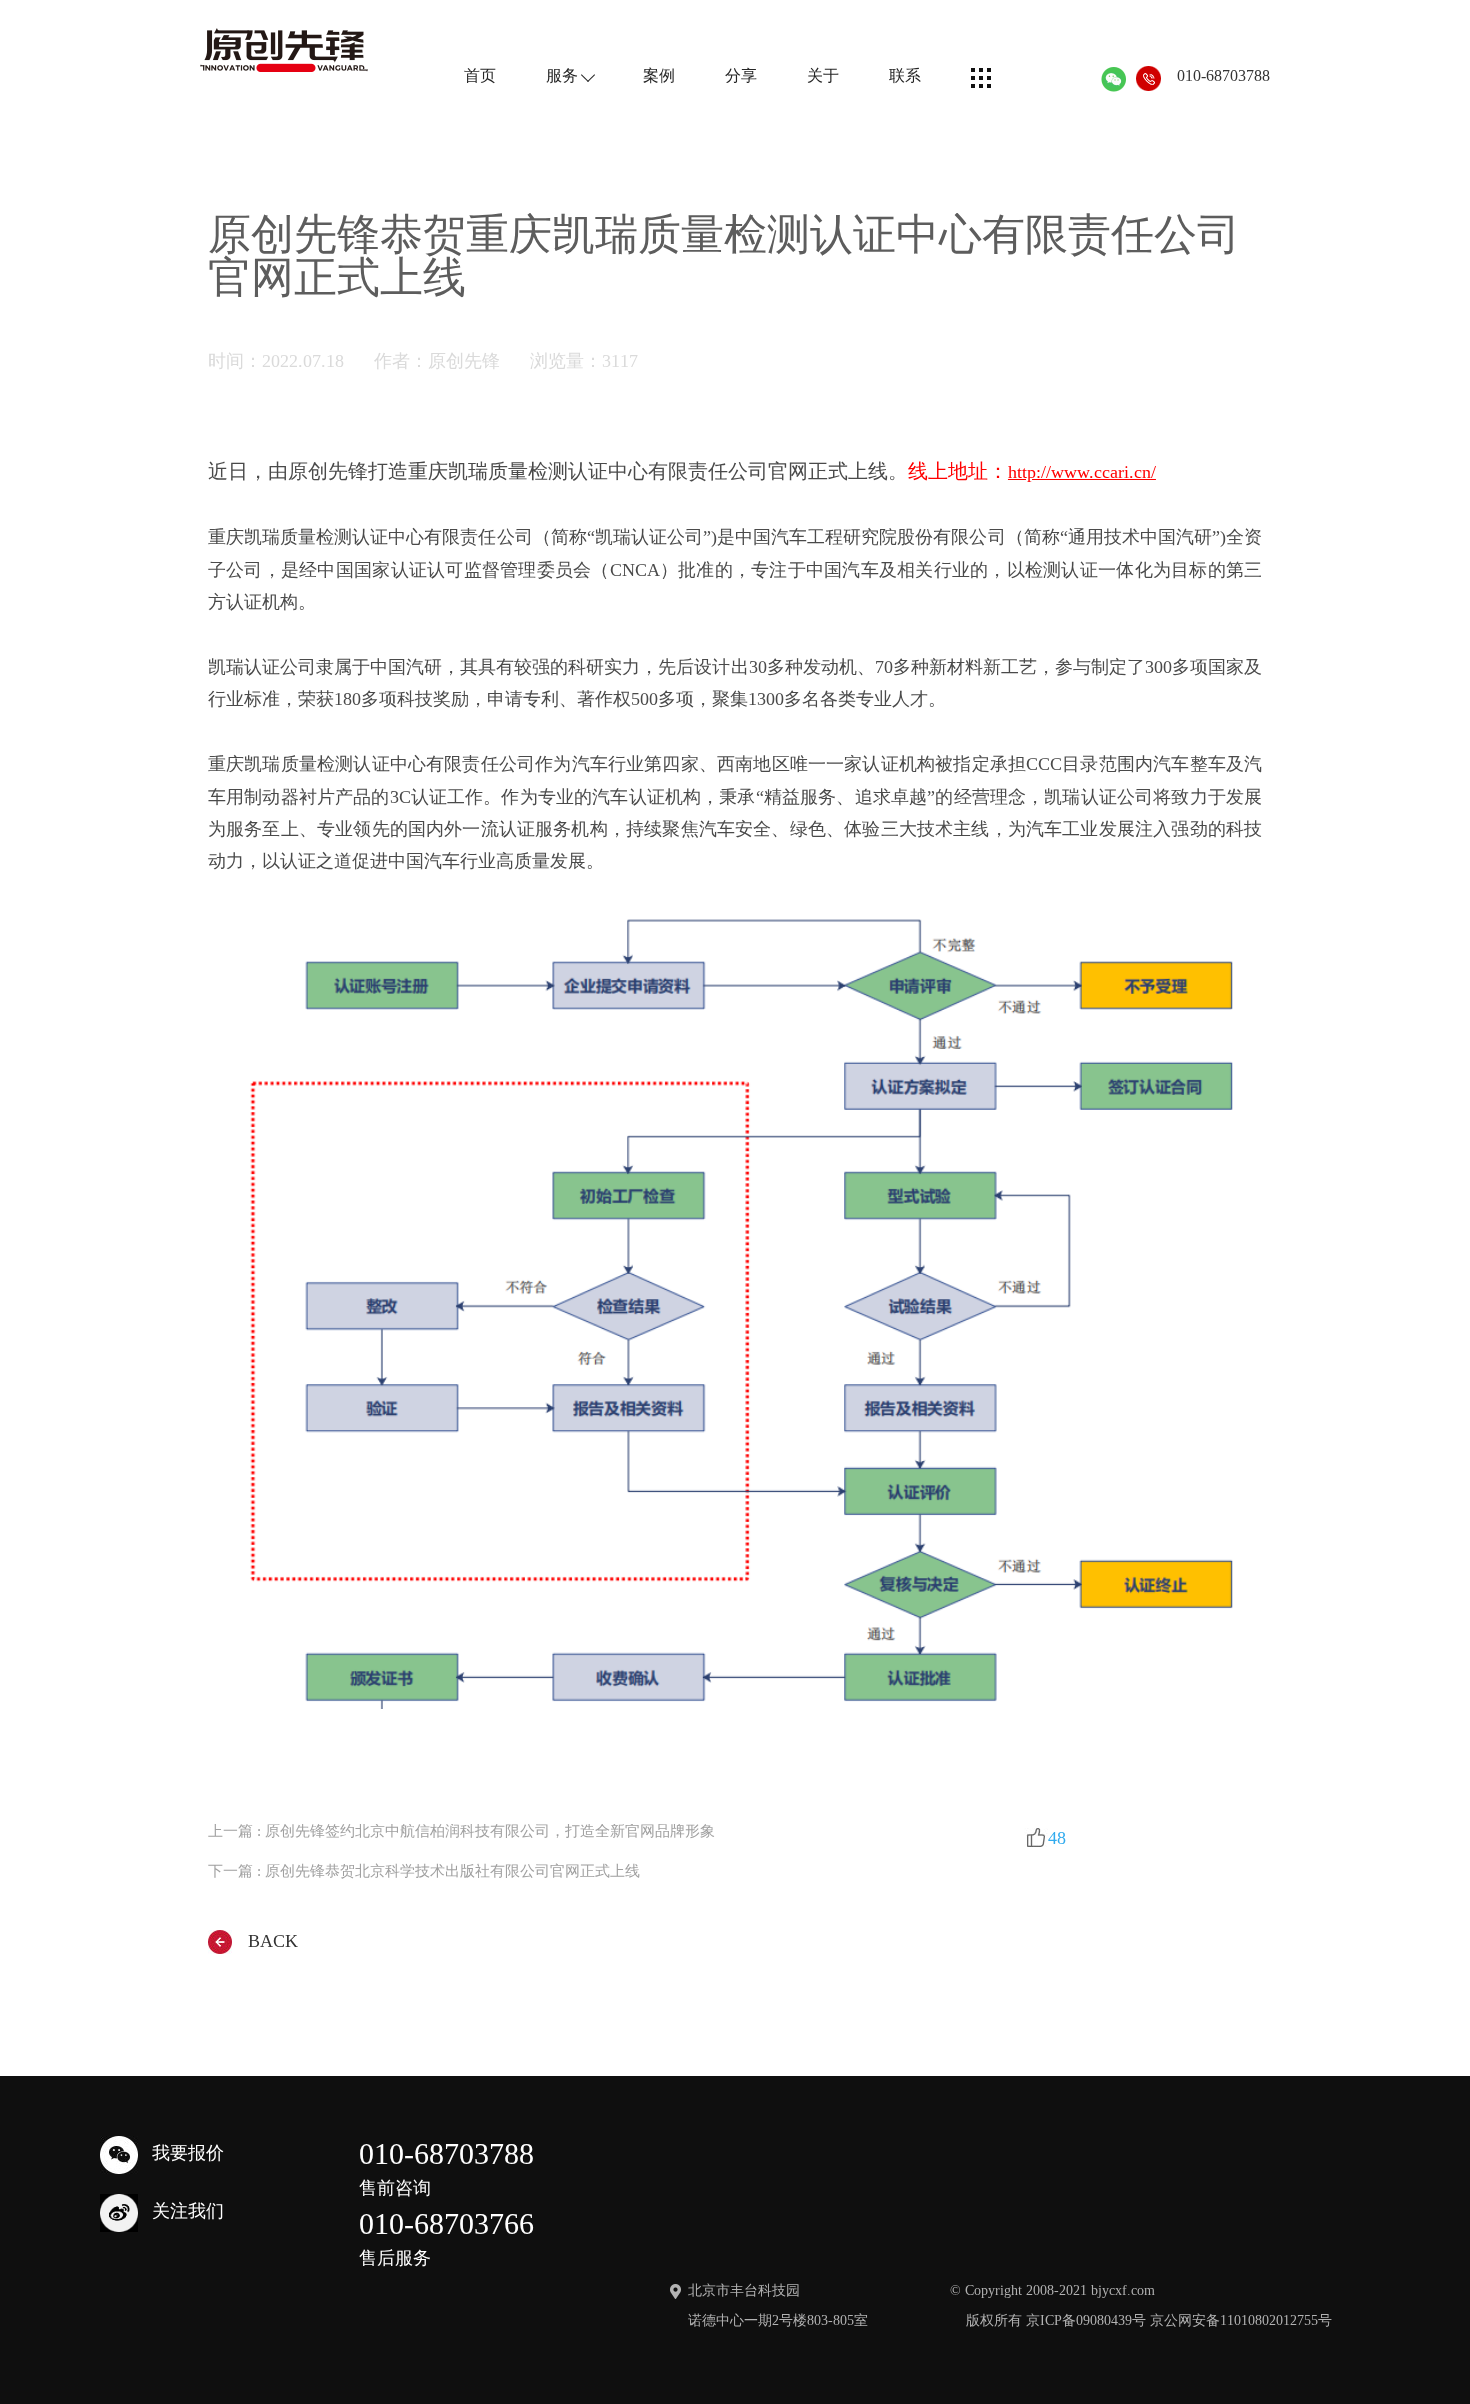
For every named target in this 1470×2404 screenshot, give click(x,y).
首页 (480, 76)
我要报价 (188, 2154)
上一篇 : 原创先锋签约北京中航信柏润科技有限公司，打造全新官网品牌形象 (461, 1831)
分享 (741, 76)
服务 (562, 76)
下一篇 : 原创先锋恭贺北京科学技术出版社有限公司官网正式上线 (424, 1871)
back (273, 1941)
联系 (905, 76)
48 (1057, 1838)
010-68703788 (1223, 75)
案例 (659, 76)
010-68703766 (446, 2237)
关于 (823, 76)
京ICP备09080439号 (1086, 2320)
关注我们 (188, 2212)
